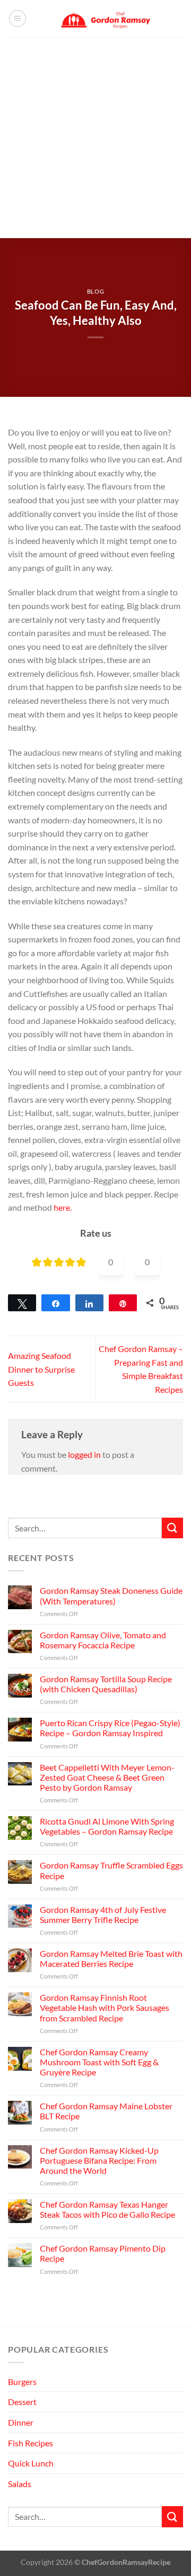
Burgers (22, 2382)
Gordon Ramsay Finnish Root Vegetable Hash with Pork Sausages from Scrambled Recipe (105, 2007)
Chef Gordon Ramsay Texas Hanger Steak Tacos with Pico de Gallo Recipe (107, 2209)
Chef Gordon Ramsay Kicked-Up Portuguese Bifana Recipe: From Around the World (99, 2160)
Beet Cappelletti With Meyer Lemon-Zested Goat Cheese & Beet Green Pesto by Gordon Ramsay (107, 1777)
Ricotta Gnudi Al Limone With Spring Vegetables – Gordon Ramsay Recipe (107, 1826)
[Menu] (18, 19)
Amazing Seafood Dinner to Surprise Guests (41, 1369)
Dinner (21, 2422)
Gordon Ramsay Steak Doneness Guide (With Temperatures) (111, 1595)
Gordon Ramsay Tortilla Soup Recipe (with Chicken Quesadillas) (106, 1684)
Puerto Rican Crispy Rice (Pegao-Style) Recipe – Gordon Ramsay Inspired (110, 1728)
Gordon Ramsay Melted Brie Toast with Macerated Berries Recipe (111, 1958)
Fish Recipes (31, 2443)
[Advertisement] (95, 138)
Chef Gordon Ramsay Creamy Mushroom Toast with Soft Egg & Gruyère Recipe (99, 2062)
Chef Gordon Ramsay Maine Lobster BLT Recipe (106, 2111)
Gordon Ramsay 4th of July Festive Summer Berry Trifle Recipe (103, 1915)
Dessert (22, 2402)
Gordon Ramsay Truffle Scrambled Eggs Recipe (111, 1870)
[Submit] (172, 1528)
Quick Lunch (31, 2463)
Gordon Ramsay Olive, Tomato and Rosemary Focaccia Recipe (103, 1640)
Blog (95, 291)
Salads (20, 2484)
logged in (84, 1454)
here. (63, 1207)
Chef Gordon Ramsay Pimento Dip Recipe (103, 2253)
